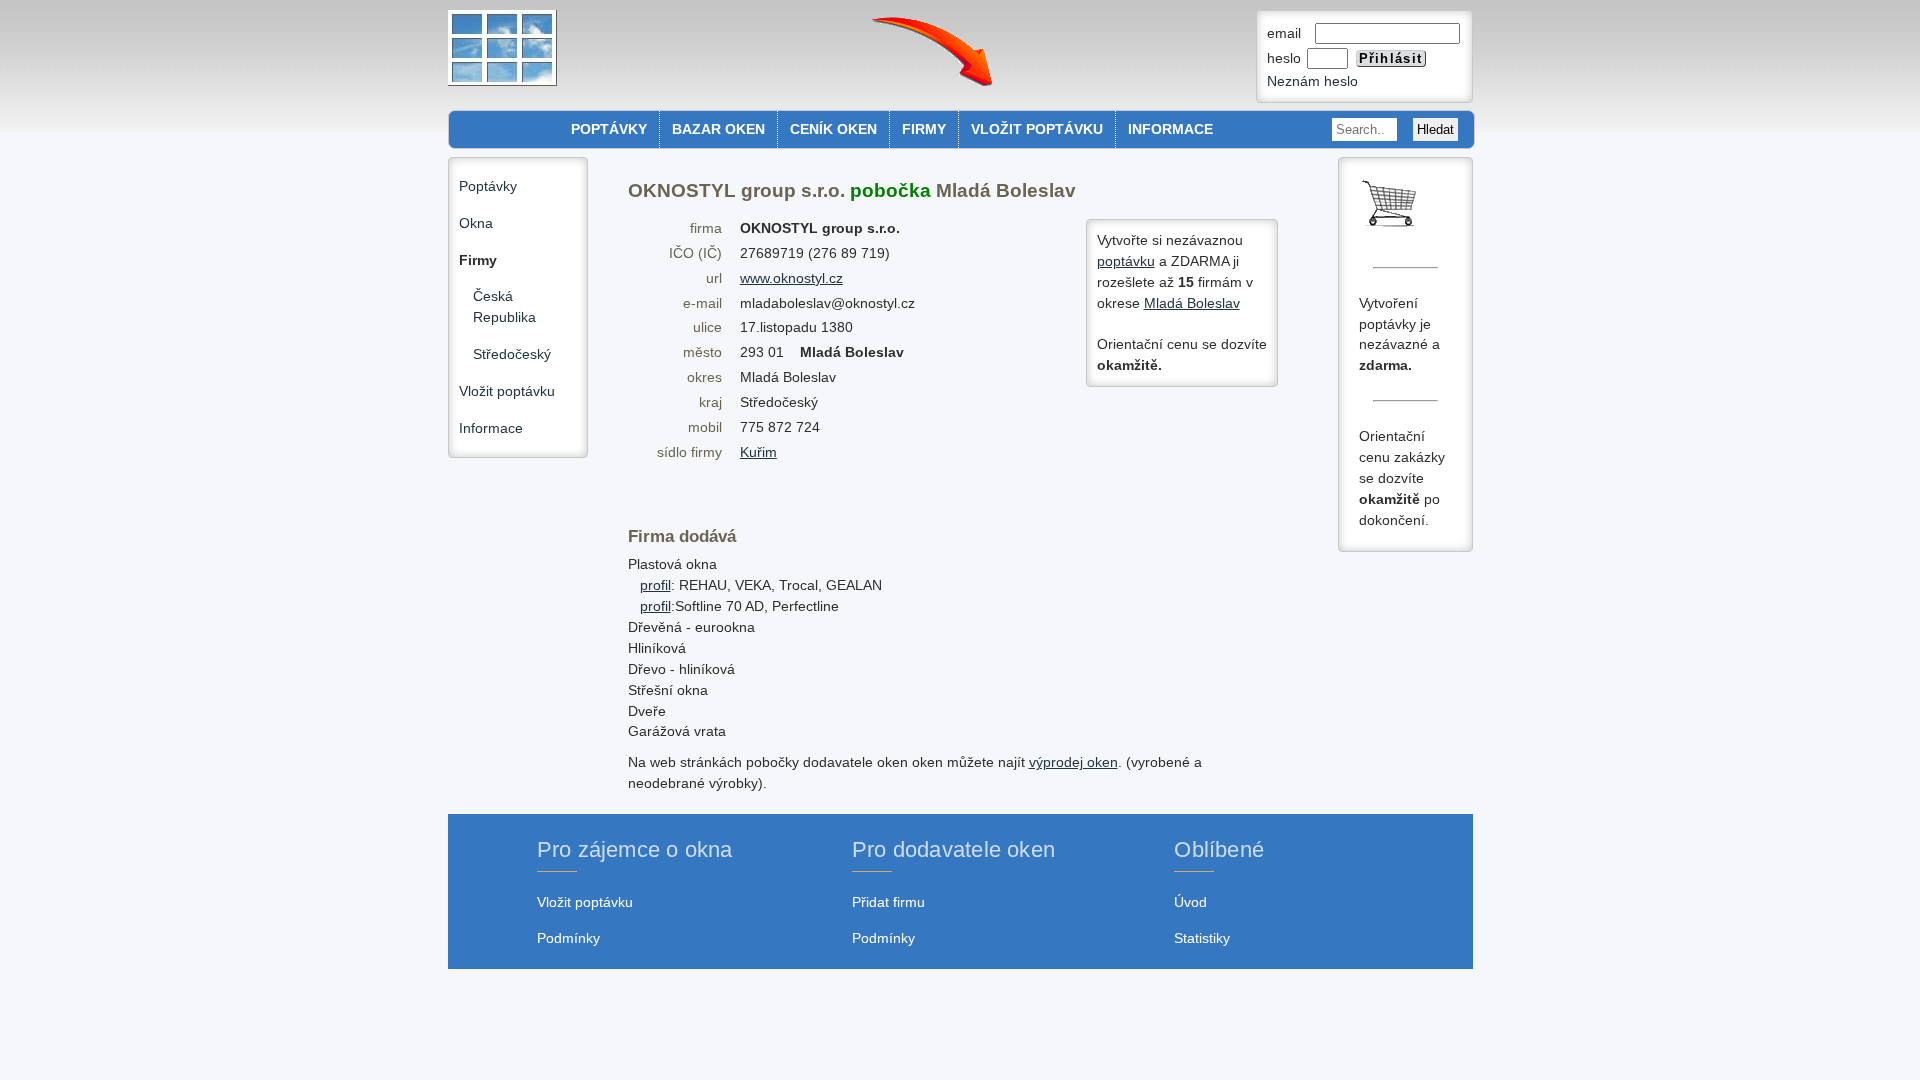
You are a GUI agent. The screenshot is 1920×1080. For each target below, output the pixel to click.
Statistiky (1202, 938)
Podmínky (568, 938)
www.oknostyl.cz (791, 278)
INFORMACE (1170, 129)
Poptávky (488, 186)
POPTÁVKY (609, 129)
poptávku (1126, 261)
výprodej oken (1073, 762)
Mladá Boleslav (1192, 303)
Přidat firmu (888, 902)
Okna (476, 223)
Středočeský (512, 354)
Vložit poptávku (507, 391)
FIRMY (924, 129)
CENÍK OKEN (833, 129)
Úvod (1190, 902)
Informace (491, 428)
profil (655, 585)
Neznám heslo (1312, 81)
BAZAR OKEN (718, 129)
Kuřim (758, 452)
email (1290, 33)
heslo (1286, 58)
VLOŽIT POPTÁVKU (1037, 129)
